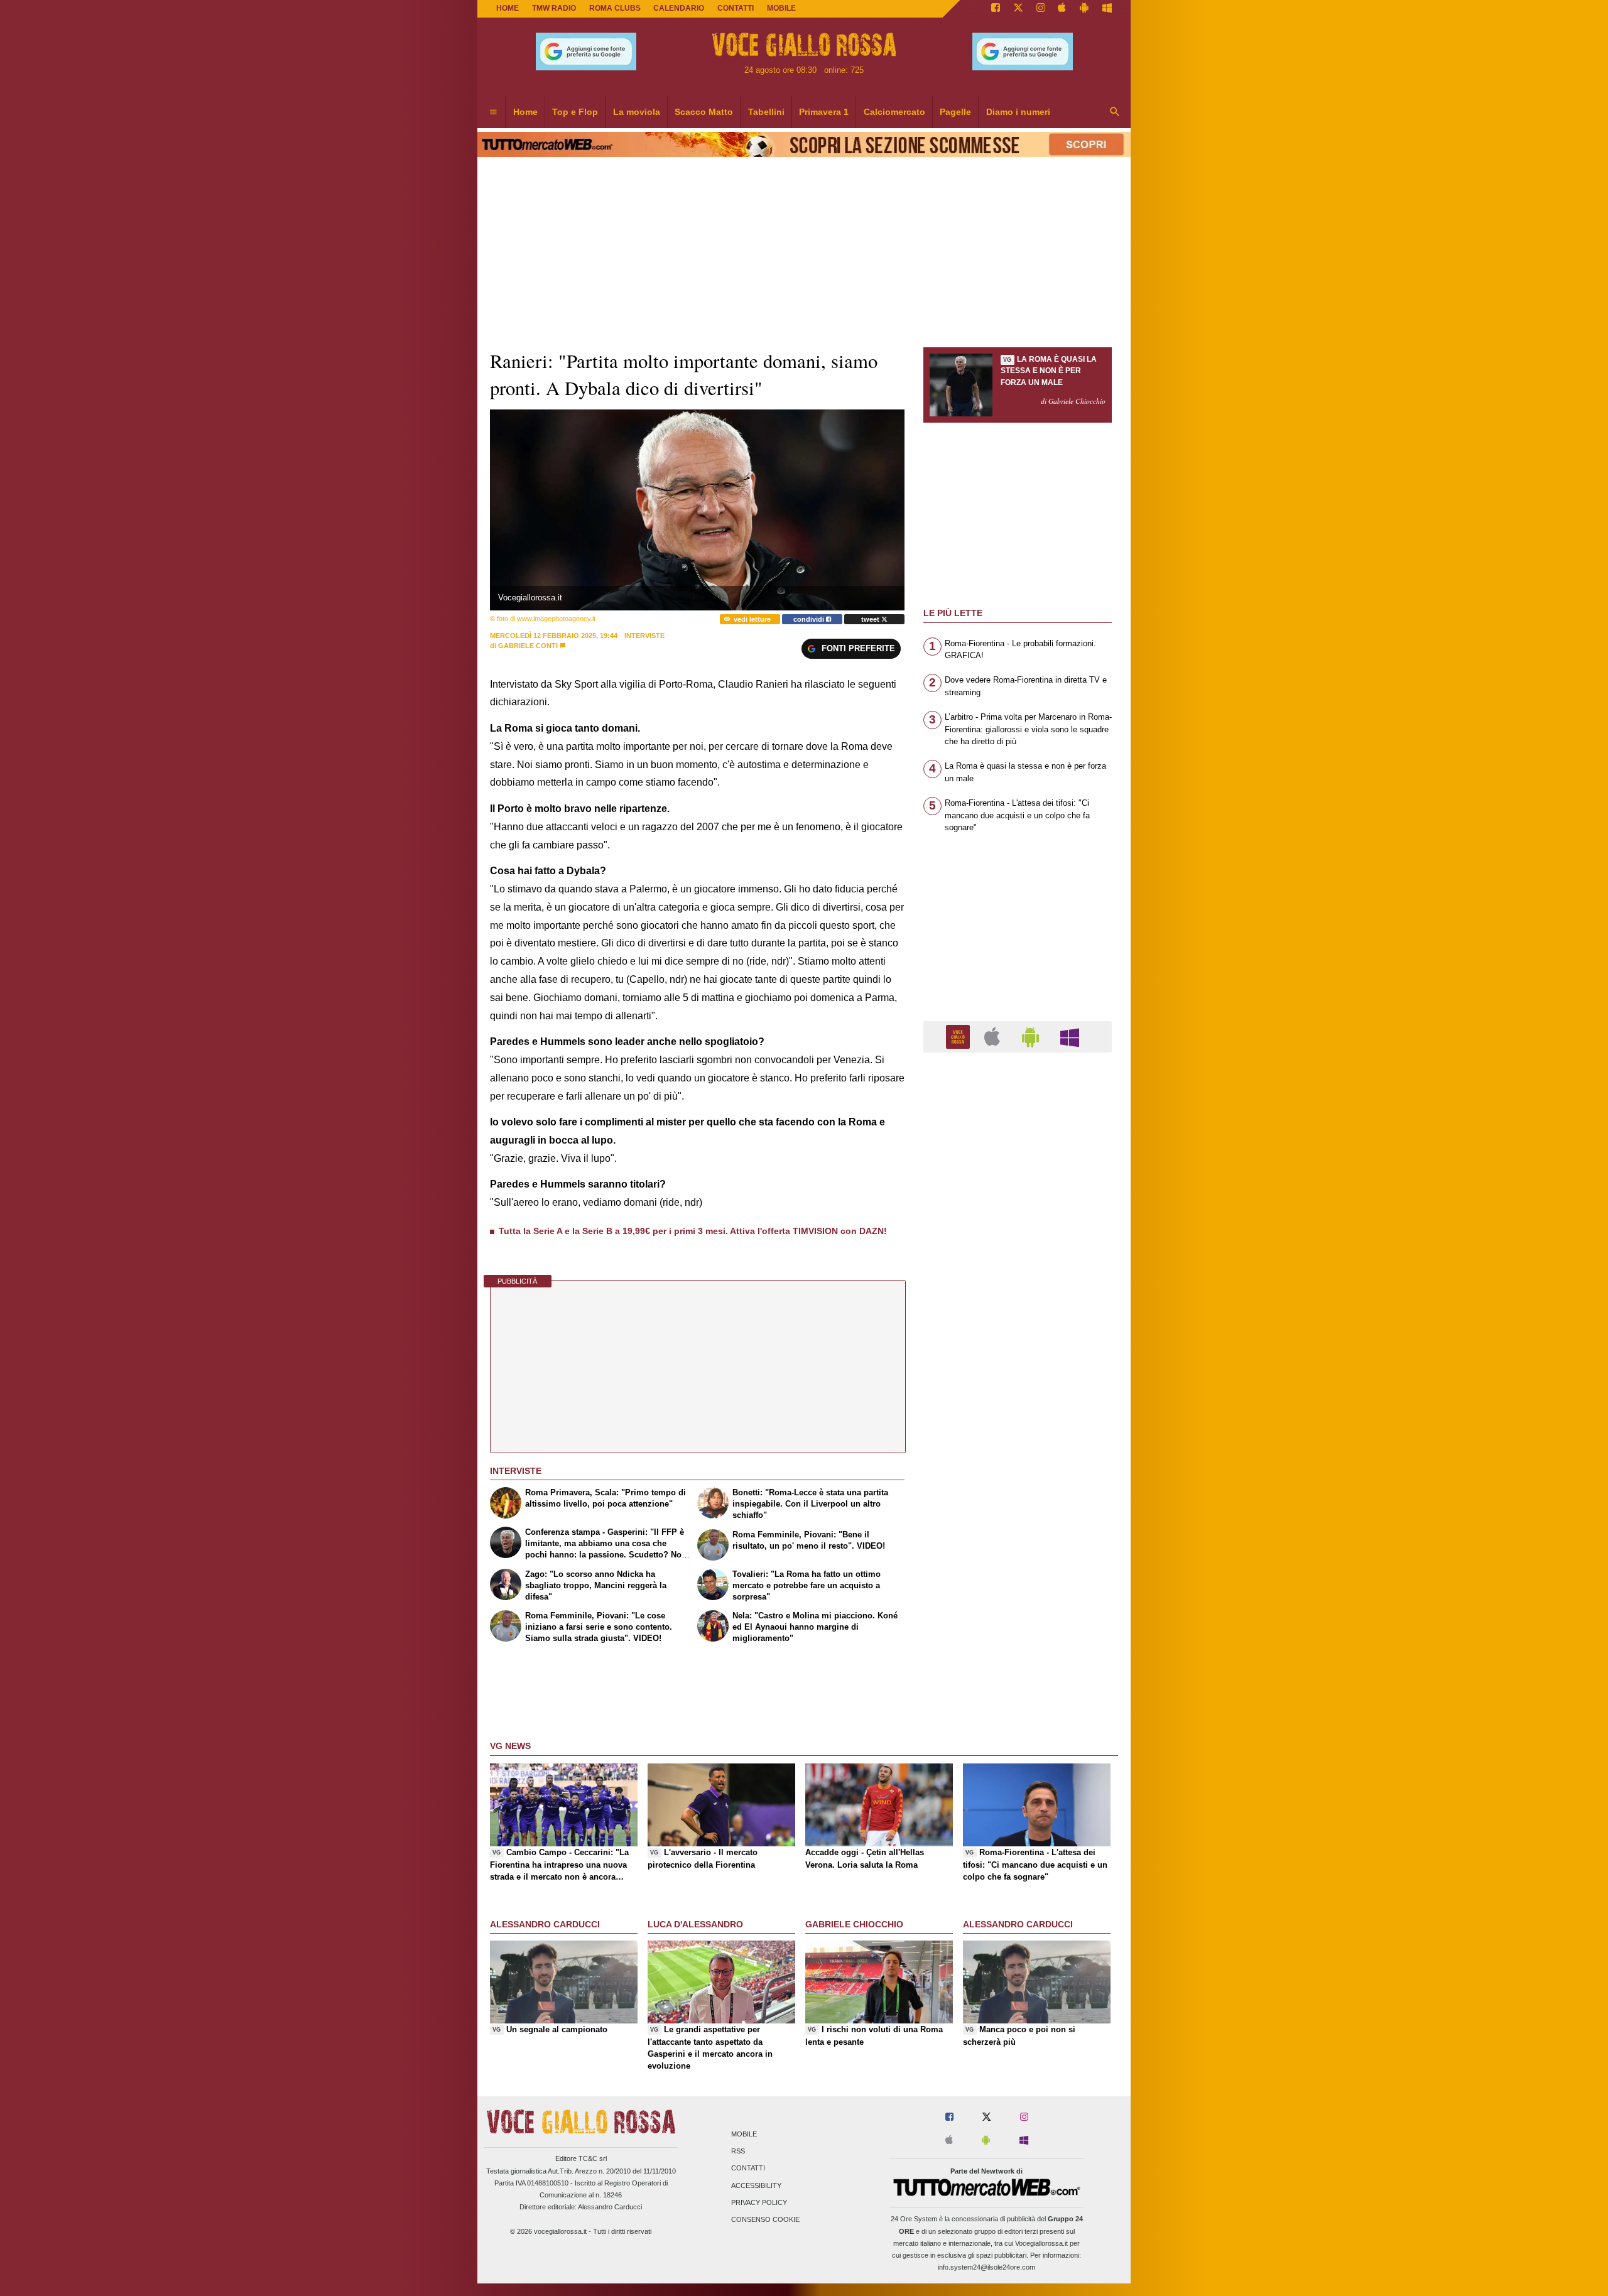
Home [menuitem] (525, 112)
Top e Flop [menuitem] (575, 112)
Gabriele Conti (528, 646)
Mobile (744, 2134)
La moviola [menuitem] (637, 112)
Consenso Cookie (765, 2219)
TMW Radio (554, 8)
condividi (810, 619)
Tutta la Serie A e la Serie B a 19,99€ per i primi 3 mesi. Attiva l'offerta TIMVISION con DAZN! (693, 1231)
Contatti (748, 2169)
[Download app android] (1084, 9)
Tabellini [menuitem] (766, 112)
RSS (738, 2152)
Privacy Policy (759, 2202)
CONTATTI (736, 8)
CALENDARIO (679, 8)
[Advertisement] (1018, 1549)
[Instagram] (1041, 9)
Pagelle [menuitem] (955, 112)
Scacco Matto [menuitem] (704, 112)
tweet (871, 619)
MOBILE (781, 8)
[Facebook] (996, 9)
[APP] (960, 1036)
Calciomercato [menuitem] (894, 112)
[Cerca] (1115, 112)
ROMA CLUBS (615, 8)
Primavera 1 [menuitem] (824, 112)
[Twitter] (1018, 9)
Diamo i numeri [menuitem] (1018, 112)
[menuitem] (493, 112)
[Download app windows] (1107, 9)
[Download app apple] (1062, 9)
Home (508, 8)
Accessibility (756, 2185)
